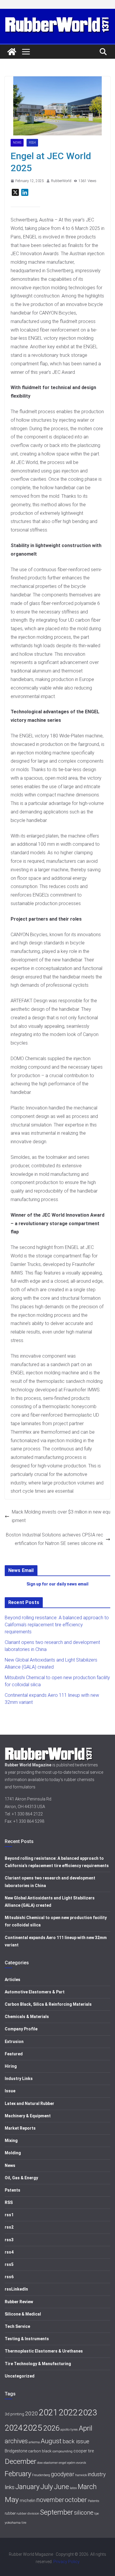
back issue (76, 2441)
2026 (51, 2428)
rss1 (9, 2215)
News (17, 143)
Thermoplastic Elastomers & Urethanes (44, 2351)
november (50, 2500)
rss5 (9, 2264)
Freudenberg (41, 2475)
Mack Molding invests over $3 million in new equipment (61, 1516)
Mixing (11, 2140)
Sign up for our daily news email (57, 1584)
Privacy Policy (66, 2562)
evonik (81, 2463)
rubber (10, 2513)
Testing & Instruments (27, 2339)
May (12, 2500)
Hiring (11, 2066)
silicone (84, 2513)
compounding (63, 2451)
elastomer (51, 2463)
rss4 (32, 143)
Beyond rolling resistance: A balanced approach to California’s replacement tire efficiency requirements (57, 1625)
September (57, 2512)
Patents (13, 2190)
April (86, 2428)
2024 (14, 2428)
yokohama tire (15, 2523)
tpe (97, 2514)
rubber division (28, 2513)
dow (40, 2463)
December (20, 2461)
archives (16, 2441)
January (27, 2487)
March (87, 2487)
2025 (33, 2428)
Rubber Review (19, 2302)
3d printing (14, 2414)
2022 (68, 2412)
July (47, 2487)
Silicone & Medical (23, 2314)
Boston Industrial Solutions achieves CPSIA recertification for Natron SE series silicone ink (55, 1539)
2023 (88, 2413)
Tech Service (17, 2326)
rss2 (9, 2227)
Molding (13, 2153)
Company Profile (21, 2029)
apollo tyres (69, 2429)
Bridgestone (16, 2451)
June (61, 2487)
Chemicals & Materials (27, 2017)
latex (73, 2488)
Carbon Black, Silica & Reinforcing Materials (48, 2004)
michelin (28, 2501)
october (76, 2500)
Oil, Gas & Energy (21, 2178)
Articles (13, 1980)
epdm (71, 2463)
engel (63, 2463)
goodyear (63, 2474)
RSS (9, 2202)
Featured (14, 2054)
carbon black (40, 2451)
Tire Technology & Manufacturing (38, 2364)
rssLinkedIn (16, 2289)
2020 (32, 2413)
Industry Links (19, 2079)
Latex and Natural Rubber (29, 2103)
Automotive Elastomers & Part (35, 1992)
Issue (10, 2091)
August (51, 2441)
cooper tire (84, 2451)
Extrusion (14, 2042)
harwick (81, 2475)
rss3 (9, 2240)
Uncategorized (20, 2376)
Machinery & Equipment (28, 2116)
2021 (48, 2412)
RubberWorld (61, 181)
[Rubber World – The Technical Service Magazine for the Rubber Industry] (12, 52)
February (18, 2474)
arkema (34, 2442)
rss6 (9, 2277)
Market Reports (20, 2128)
